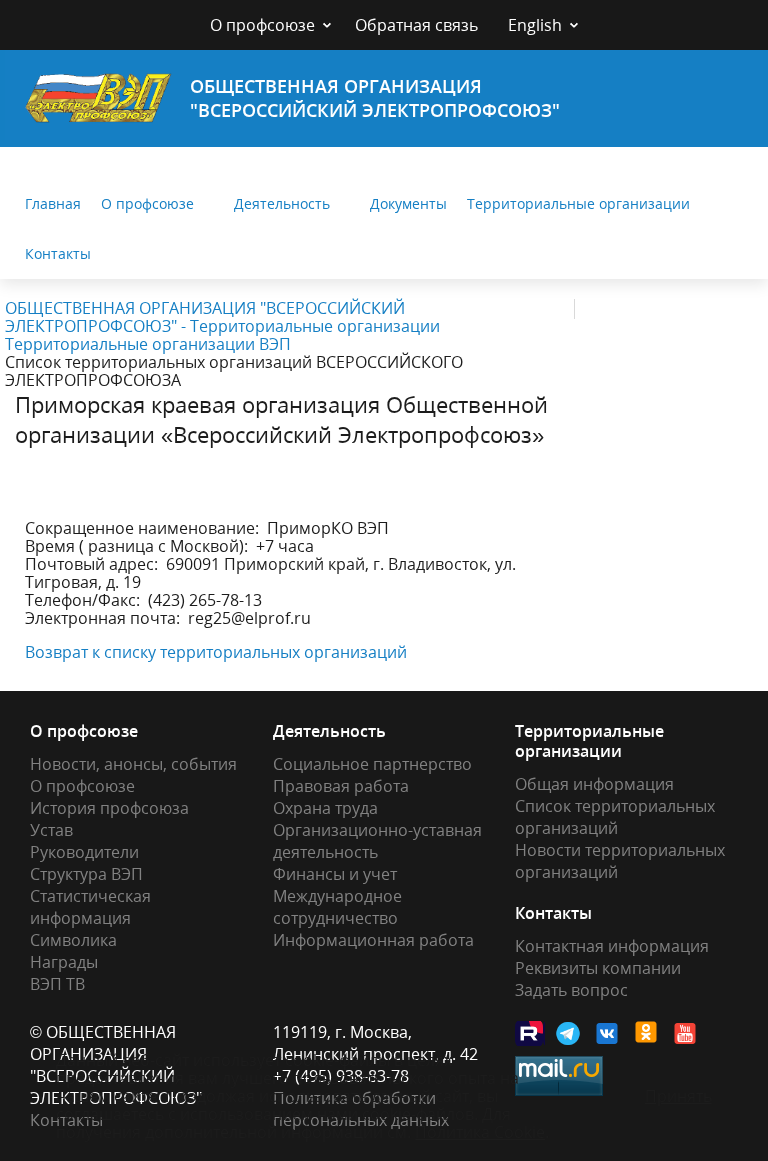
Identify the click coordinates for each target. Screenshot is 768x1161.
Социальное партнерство (372, 764)
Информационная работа (373, 940)
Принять (678, 1096)
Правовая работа (341, 786)
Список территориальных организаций (615, 817)
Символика (73, 940)
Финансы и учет (335, 874)
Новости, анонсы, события (133, 764)
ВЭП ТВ (57, 984)
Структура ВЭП (86, 874)
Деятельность (282, 203)
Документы (408, 203)
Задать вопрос (571, 990)
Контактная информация (612, 946)
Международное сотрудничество (337, 907)
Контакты (58, 253)
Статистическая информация (90, 907)
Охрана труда (325, 808)
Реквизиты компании (598, 968)
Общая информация (594, 784)
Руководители (84, 852)
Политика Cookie (480, 1132)
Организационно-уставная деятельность (377, 841)
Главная (53, 203)
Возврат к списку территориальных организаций (216, 652)
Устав (51, 830)
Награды (64, 962)
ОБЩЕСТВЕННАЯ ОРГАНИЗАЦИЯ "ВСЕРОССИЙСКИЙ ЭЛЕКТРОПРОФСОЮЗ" (375, 98)
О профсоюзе (262, 25)
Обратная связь (416, 25)
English (535, 25)
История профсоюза (109, 808)
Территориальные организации (578, 203)
